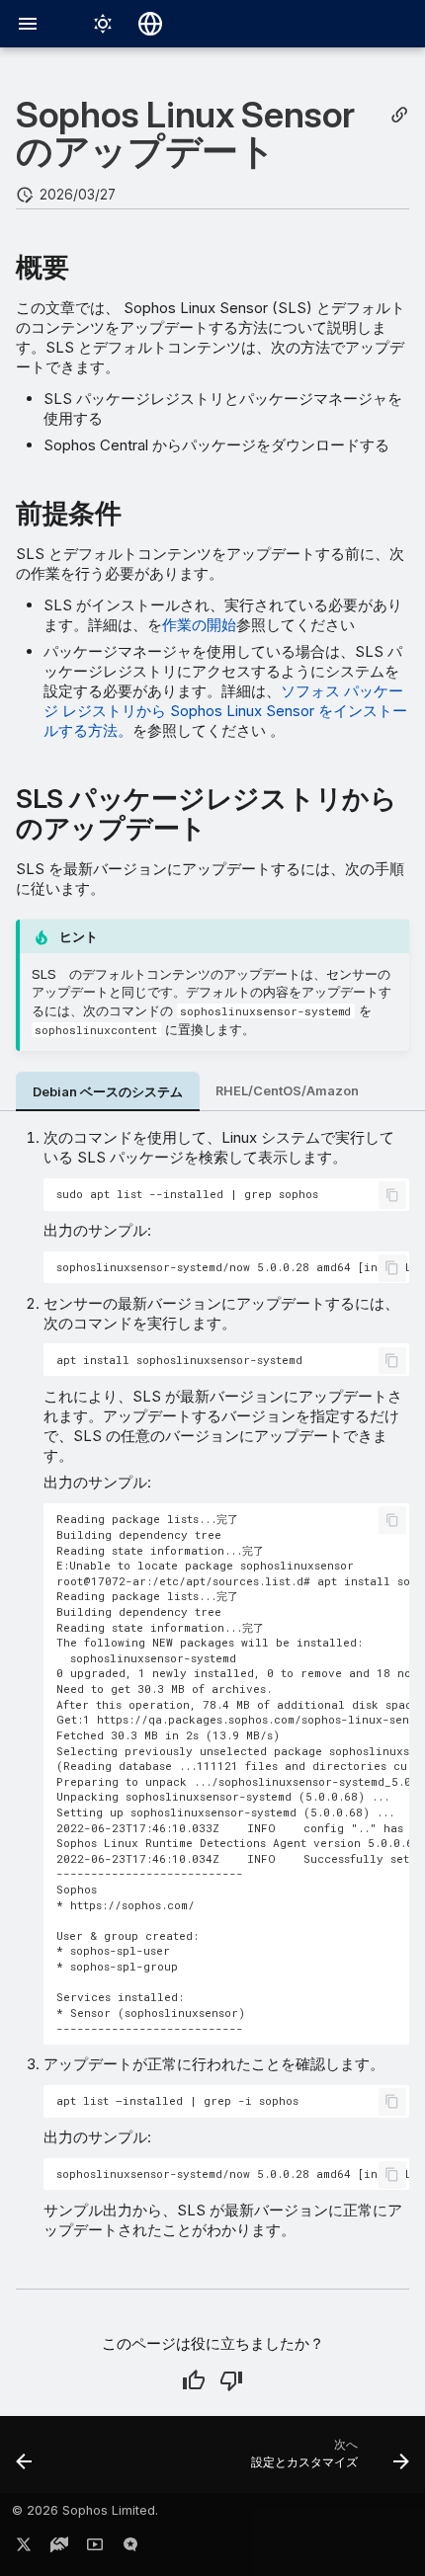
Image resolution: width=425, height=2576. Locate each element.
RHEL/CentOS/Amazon (287, 1091)
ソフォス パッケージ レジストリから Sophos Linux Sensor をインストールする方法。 (225, 711)
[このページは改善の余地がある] (231, 2380)
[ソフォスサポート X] (24, 2548)
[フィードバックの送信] (130, 2548)
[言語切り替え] (150, 24)
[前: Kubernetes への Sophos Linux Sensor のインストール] (25, 2460)
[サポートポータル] (59, 2548)
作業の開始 (199, 625)
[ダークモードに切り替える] (103, 24)
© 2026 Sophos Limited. (85, 2510)
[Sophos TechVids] (95, 2548)
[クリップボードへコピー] (392, 1195)
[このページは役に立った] (194, 2380)
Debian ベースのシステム (108, 1092)
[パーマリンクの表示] (399, 115)
